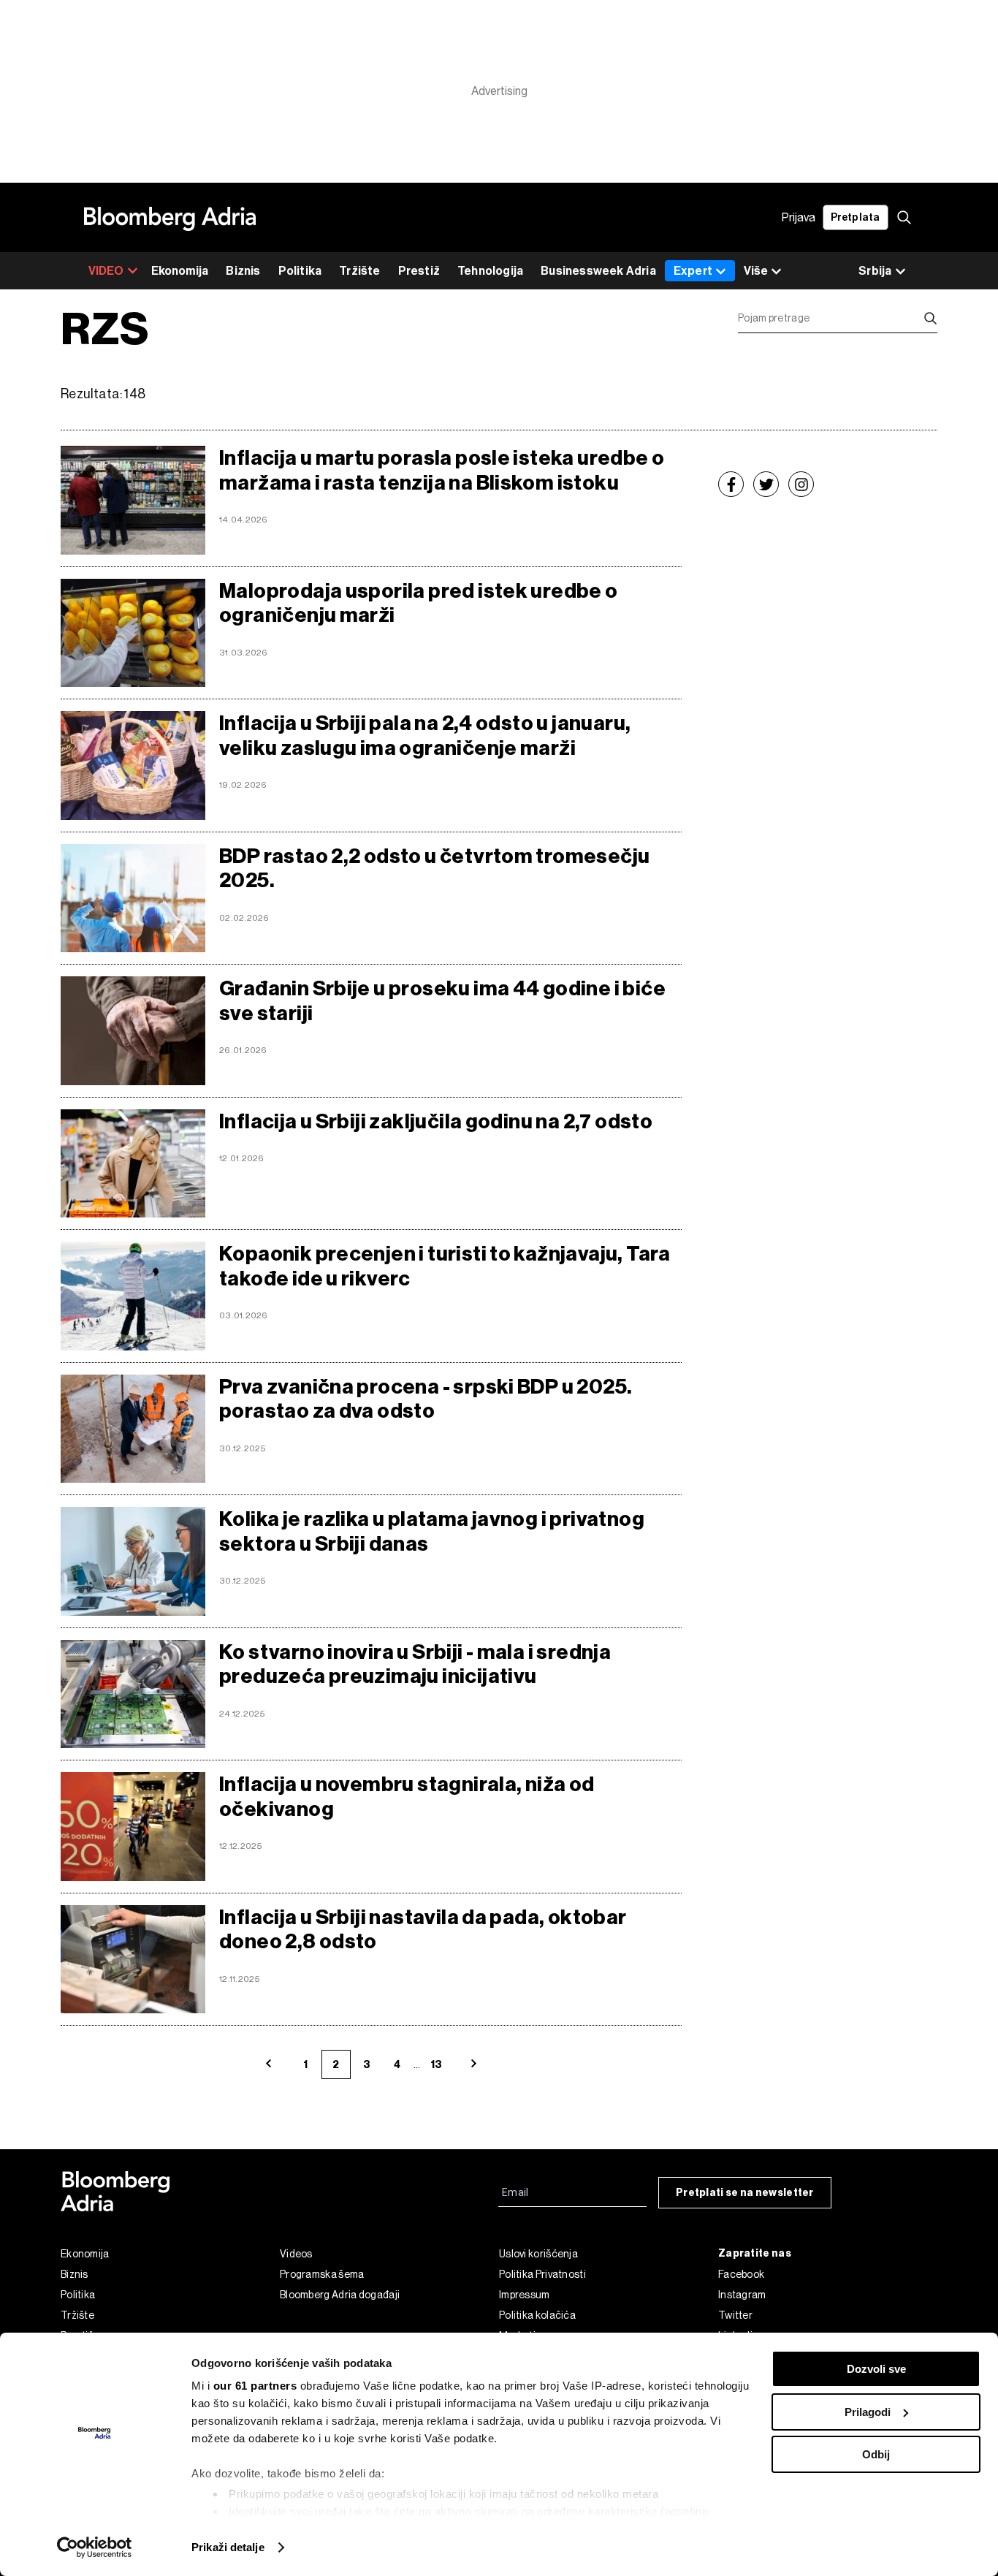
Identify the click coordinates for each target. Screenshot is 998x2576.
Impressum (525, 2295)
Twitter (735, 2315)
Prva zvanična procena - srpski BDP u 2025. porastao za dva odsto (426, 1399)
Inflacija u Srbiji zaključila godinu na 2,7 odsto (436, 1121)
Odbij (876, 2454)
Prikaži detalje (228, 2547)
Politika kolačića (537, 2315)
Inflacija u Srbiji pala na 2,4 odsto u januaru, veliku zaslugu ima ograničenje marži (425, 736)
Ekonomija (180, 271)
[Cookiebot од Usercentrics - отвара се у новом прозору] (95, 2547)
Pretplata (856, 217)
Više (756, 271)
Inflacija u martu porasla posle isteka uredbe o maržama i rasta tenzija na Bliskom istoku (442, 470)
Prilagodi (868, 2412)
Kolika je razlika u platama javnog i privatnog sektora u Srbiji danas (432, 1531)
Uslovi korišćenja (538, 2254)
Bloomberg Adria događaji (340, 2295)
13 (436, 2065)
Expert (693, 271)
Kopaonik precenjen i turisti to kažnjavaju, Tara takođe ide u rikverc (445, 1266)
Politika (300, 271)
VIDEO (106, 271)
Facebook (741, 2274)
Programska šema (322, 2274)
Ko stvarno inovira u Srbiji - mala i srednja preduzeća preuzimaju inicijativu (415, 1664)
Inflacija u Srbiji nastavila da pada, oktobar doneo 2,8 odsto (423, 1930)
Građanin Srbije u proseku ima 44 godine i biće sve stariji (442, 1001)
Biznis (243, 271)
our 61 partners (255, 2386)
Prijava (799, 217)
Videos (296, 2254)
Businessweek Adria (598, 271)
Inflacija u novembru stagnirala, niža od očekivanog (407, 1797)
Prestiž (419, 271)
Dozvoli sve (876, 2369)
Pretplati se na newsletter (745, 2193)
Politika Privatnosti (542, 2274)
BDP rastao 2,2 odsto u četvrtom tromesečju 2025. (434, 869)
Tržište (359, 271)
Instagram (742, 2295)
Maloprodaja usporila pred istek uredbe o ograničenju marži (419, 603)
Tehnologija (490, 271)
